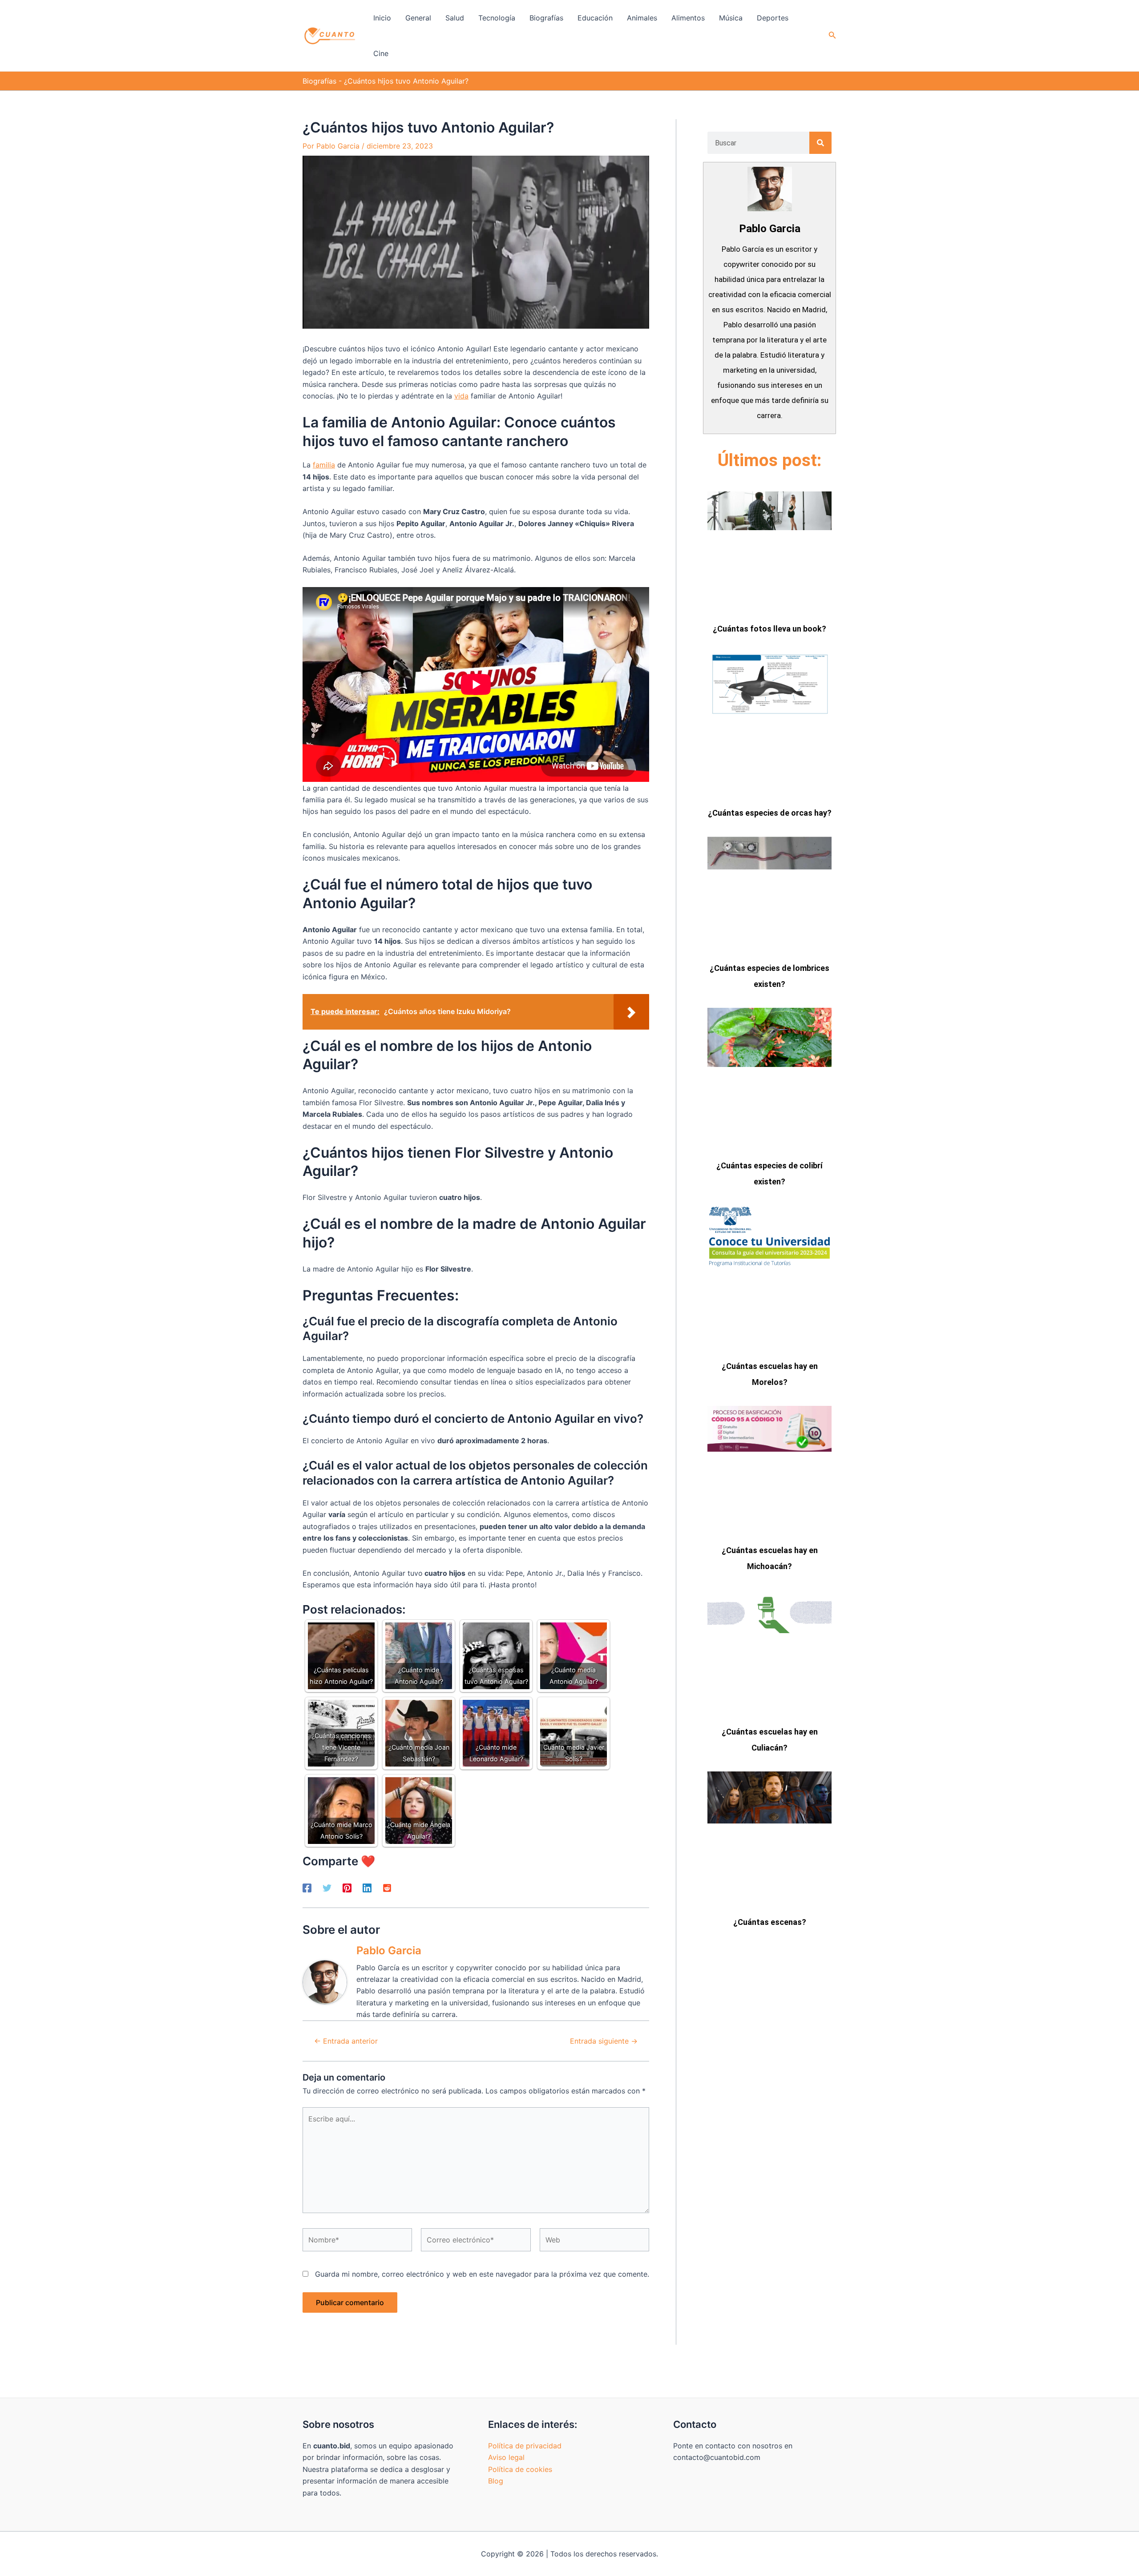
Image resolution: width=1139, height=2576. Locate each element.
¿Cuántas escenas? (770, 1922)
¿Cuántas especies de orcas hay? (770, 813)
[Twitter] (327, 1888)
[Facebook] (307, 1888)
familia (324, 465)
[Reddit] (387, 1888)
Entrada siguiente (604, 2041)
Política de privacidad (525, 2446)
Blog (496, 2481)
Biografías (319, 81)
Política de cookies (520, 2469)
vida (461, 396)
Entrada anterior (346, 2041)
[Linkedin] (367, 1888)
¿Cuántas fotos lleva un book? (769, 629)
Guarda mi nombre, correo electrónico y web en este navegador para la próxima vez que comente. (482, 2274)
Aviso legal (506, 2457)
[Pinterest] (347, 1888)
